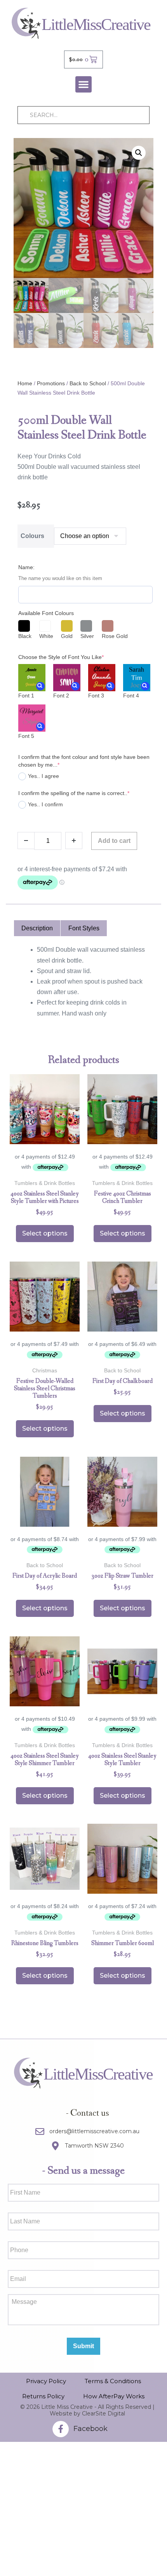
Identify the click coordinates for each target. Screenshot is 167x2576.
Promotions (51, 383)
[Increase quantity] (74, 841)
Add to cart (114, 841)
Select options (45, 1233)
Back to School (88, 383)
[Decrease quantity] (26, 841)
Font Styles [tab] (84, 928)
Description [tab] (37, 928)
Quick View (45, 1134)
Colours (32, 536)
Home (25, 383)
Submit (83, 2346)
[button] (83, 84)
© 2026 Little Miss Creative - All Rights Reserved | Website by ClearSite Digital (87, 2410)
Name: (26, 567)
